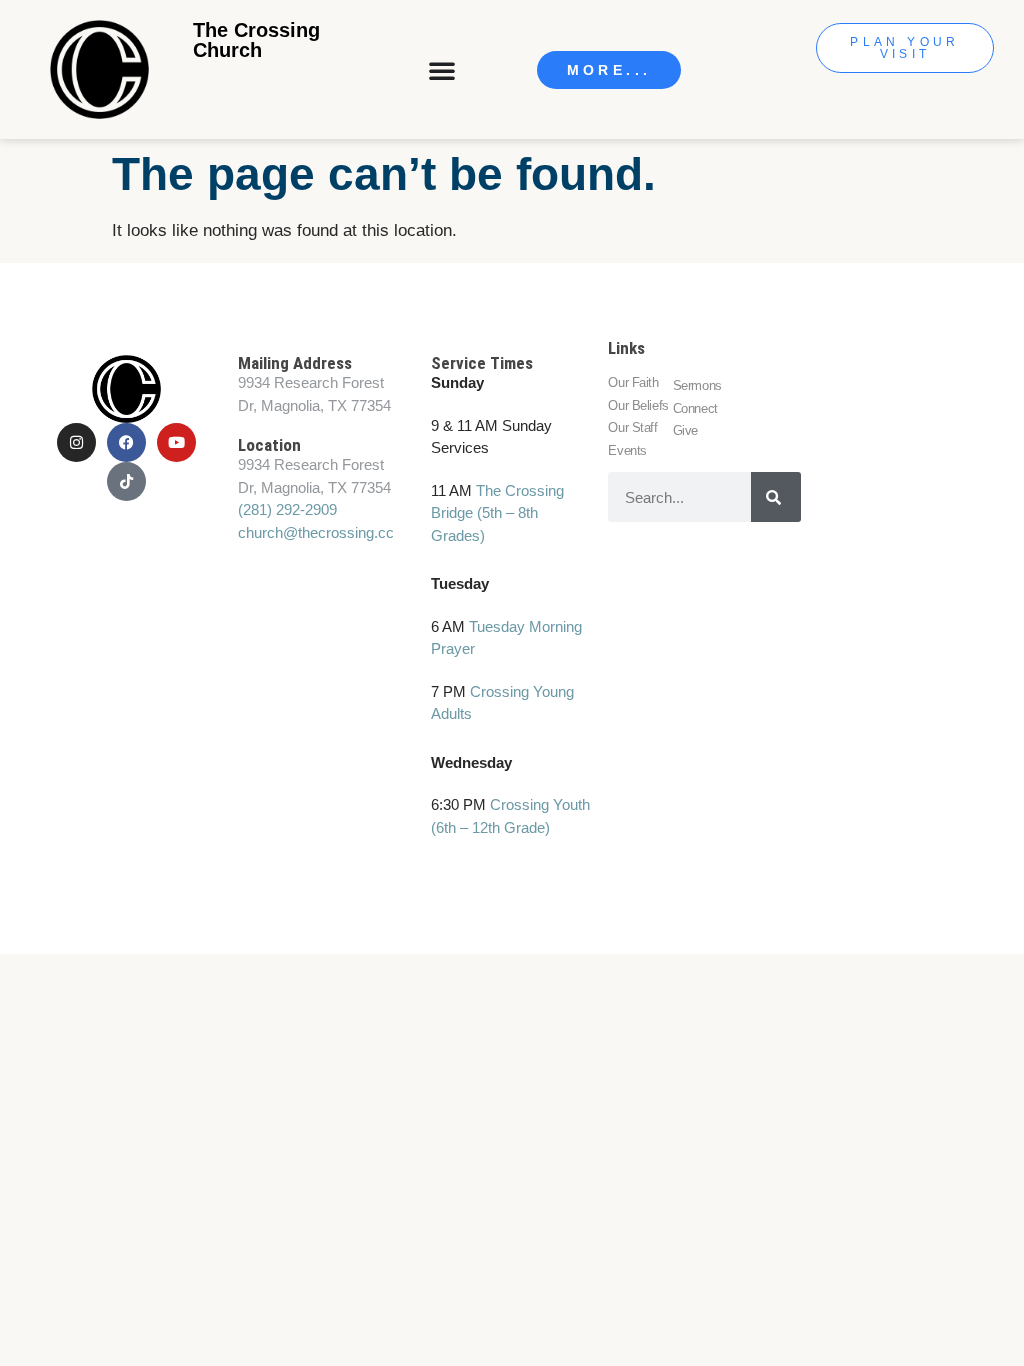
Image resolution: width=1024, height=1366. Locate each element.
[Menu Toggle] (444, 70)
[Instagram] (76, 442)
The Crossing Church (256, 40)
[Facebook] (126, 442)
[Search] (776, 497)
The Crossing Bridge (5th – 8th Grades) (497, 513)
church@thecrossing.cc (316, 532)
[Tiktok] (126, 481)
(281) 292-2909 (287, 509)
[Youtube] (176, 442)
